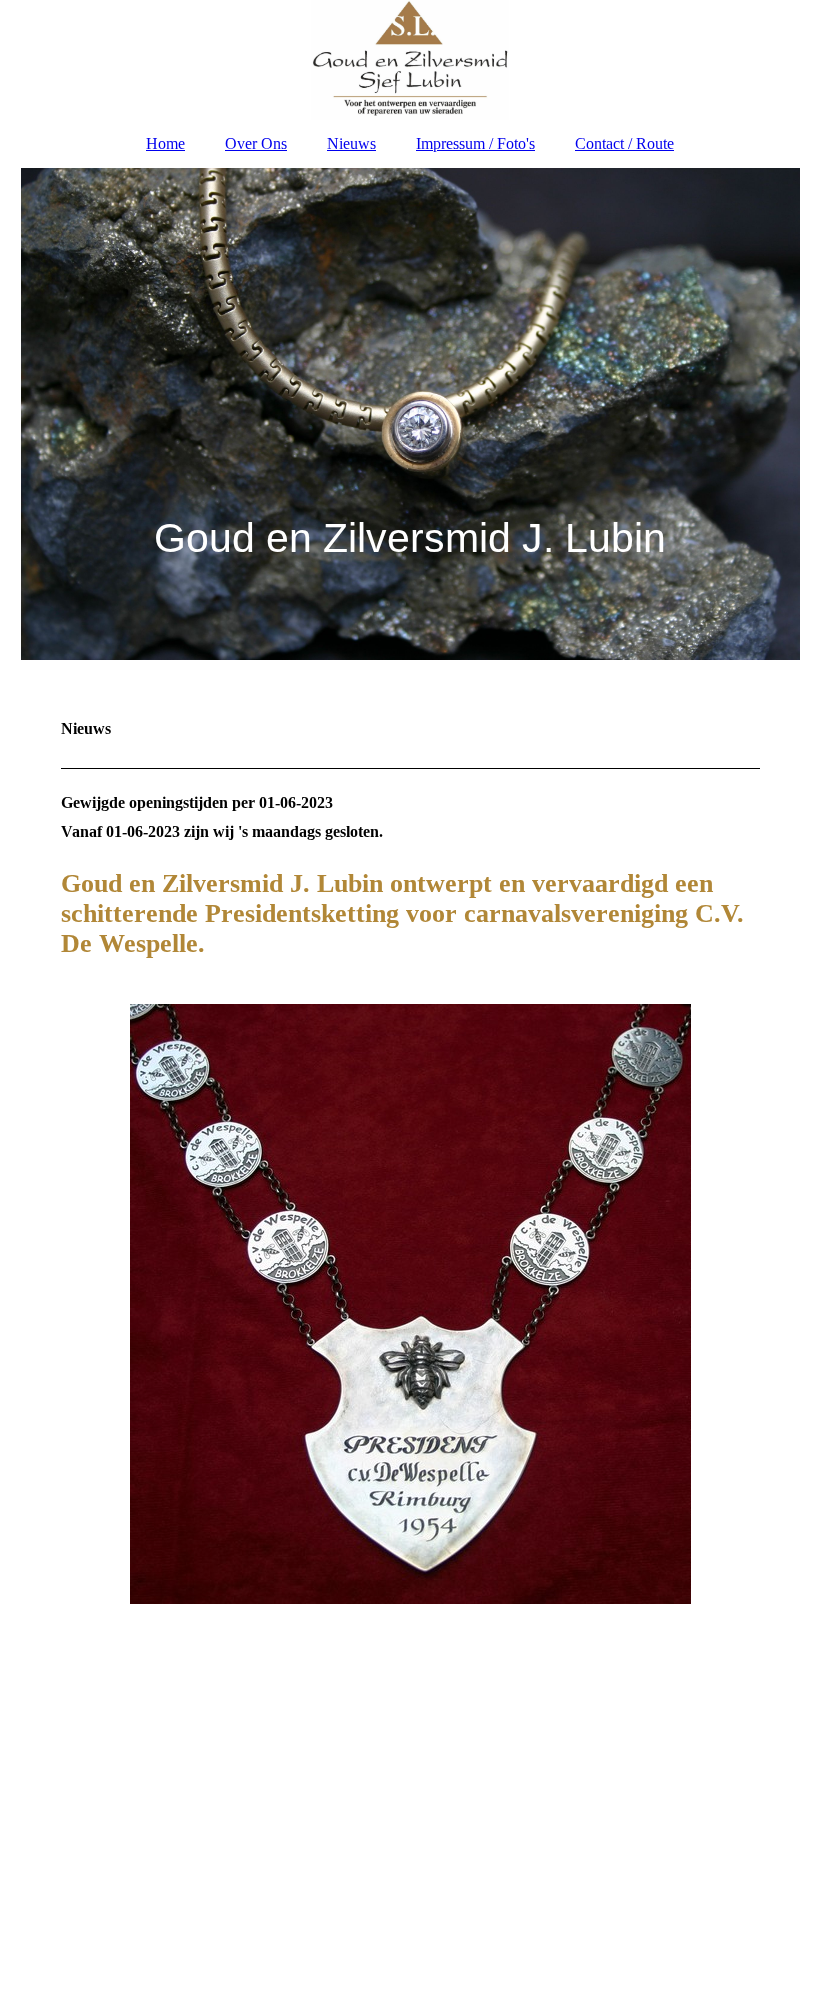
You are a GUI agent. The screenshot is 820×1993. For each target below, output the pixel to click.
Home (165, 143)
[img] (410, 60)
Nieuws (351, 143)
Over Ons (256, 143)
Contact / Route (624, 143)
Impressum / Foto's (475, 143)
